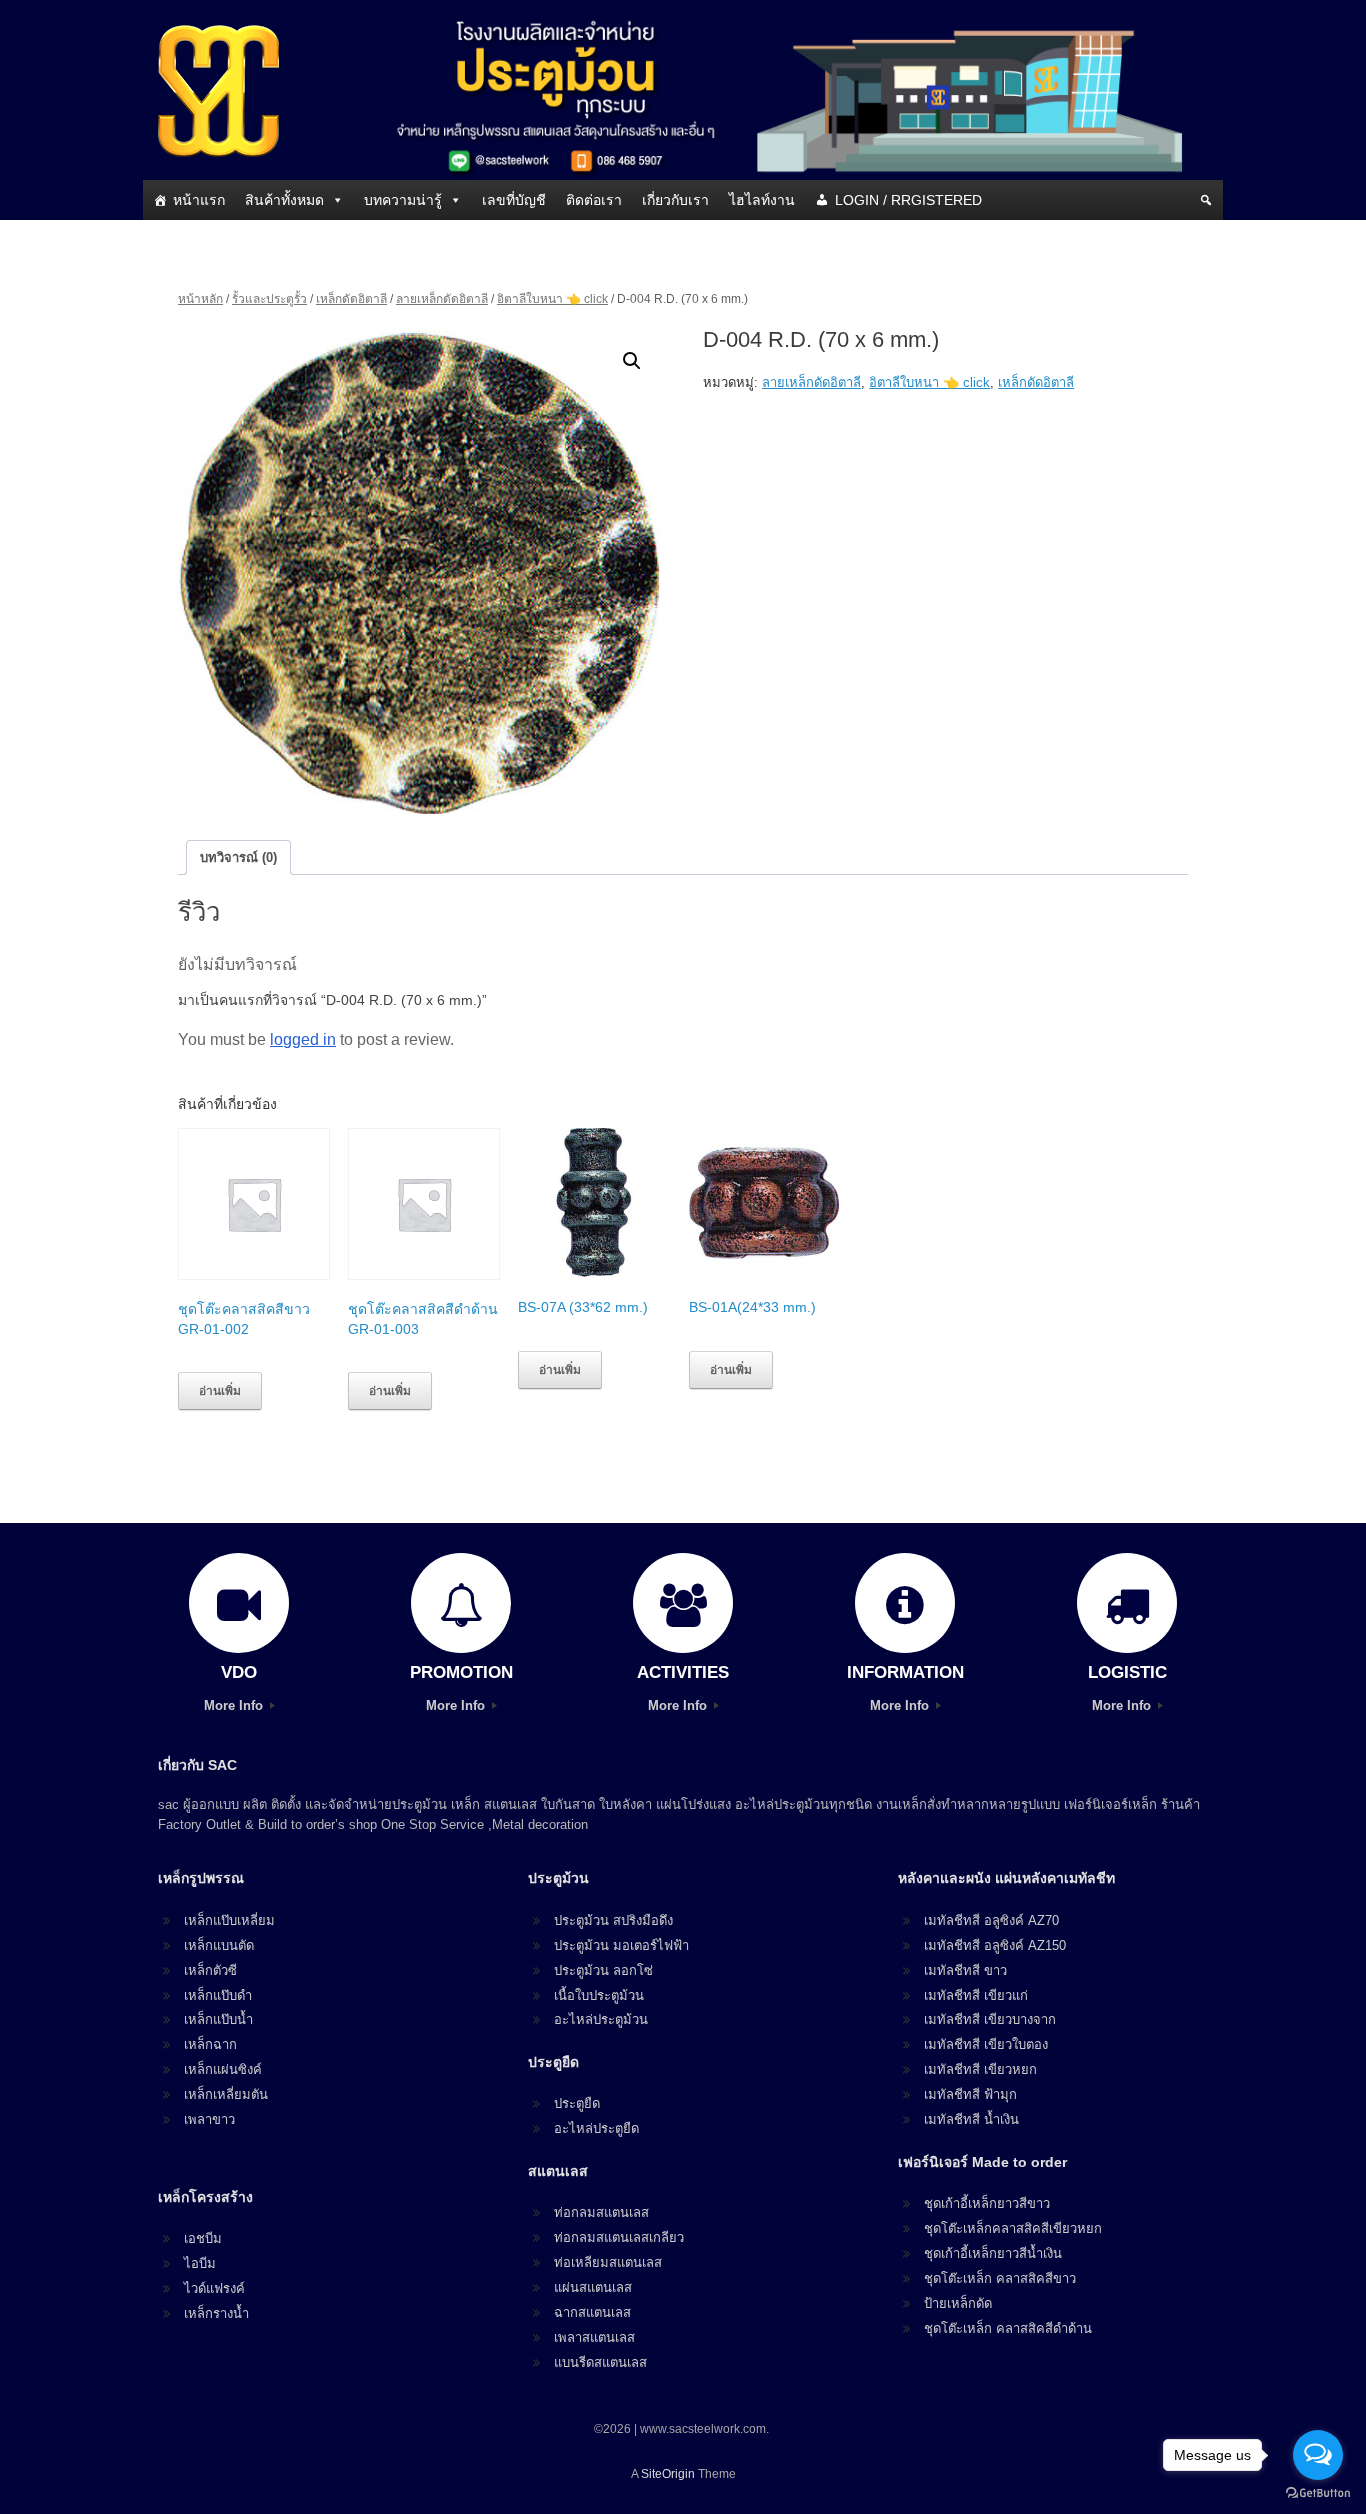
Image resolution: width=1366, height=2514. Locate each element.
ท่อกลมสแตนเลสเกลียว (619, 2237)
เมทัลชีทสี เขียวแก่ (976, 1995)
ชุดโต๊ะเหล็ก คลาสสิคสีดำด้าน (1008, 2328)
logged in (303, 1039)
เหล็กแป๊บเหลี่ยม (229, 1920)
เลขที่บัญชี (514, 200)
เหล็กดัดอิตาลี (351, 299)
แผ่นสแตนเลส (593, 2287)
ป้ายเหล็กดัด (958, 2303)
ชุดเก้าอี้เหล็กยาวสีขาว (987, 2203)
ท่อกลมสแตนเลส (601, 2212)
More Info (235, 1705)
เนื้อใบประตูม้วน (599, 1995)
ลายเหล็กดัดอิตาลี (442, 299)
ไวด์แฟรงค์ (214, 2288)
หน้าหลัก (200, 299)
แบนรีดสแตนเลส (600, 2362)
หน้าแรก (199, 200)
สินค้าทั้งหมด (284, 200)
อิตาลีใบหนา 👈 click (552, 299)
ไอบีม (200, 2263)
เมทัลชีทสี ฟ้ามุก (970, 2094)
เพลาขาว (209, 2119)
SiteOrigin (668, 2474)
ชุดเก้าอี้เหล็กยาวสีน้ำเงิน (993, 2253)
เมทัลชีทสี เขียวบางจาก (990, 2019)
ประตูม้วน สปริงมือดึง (613, 1920)
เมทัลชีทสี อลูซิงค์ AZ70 (991, 1920)
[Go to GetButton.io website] (1318, 2493)
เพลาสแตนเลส (594, 2337)
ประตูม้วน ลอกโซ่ (603, 1970)
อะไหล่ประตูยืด (596, 2128)
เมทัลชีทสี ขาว (965, 1970)
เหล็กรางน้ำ (216, 2313)
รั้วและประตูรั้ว (269, 299)
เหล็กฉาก (210, 2044)
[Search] (1206, 200)
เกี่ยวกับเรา (675, 200)
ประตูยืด (577, 2103)
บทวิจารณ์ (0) (238, 857)
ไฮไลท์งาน (762, 200)
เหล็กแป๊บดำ (218, 1995)
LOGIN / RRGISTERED (908, 200)
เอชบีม (203, 2238)
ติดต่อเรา (594, 200)
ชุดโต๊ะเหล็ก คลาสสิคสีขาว (1000, 2278)
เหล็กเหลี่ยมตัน (226, 2094)
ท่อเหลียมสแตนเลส (608, 2262)
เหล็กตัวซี (210, 1970)
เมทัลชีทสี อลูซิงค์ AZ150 (995, 1945)
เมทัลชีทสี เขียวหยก (980, 2069)
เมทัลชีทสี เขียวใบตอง (986, 2044)
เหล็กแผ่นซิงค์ (223, 2069)
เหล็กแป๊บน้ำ (218, 2019)
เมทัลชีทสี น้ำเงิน (971, 2119)
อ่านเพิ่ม (220, 1391)
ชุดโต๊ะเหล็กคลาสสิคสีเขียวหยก (1013, 2228)
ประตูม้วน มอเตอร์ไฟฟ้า (621, 1945)
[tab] (238, 857)
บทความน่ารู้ (403, 200)
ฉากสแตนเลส (592, 2312)
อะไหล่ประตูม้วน (601, 2019)
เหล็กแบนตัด (219, 1945)
